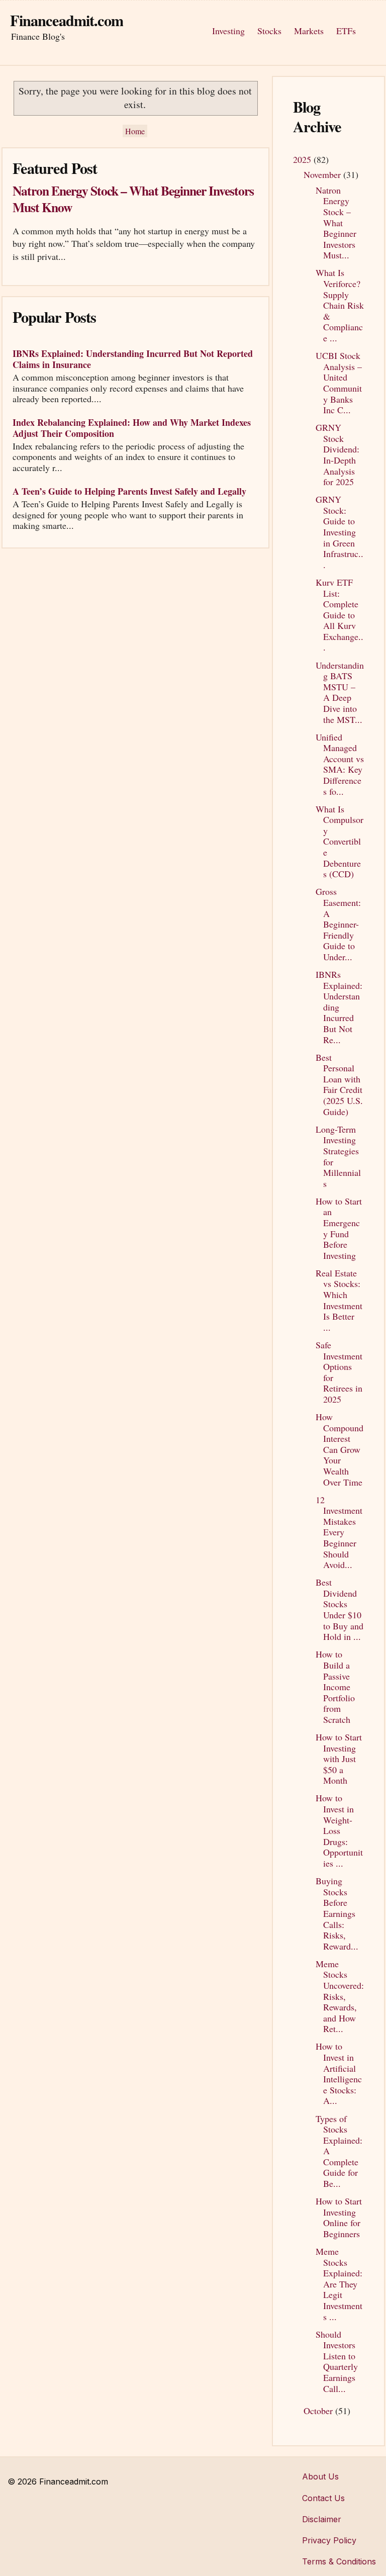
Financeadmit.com (67, 20)
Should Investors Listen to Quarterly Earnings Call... (337, 2361)
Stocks (269, 31)
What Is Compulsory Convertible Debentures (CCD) (340, 842)
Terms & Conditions (339, 2561)
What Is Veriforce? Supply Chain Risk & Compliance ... (340, 305)
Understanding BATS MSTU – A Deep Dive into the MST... (340, 692)
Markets (309, 31)
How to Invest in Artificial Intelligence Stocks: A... (339, 2073)
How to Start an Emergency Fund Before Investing (339, 1228)
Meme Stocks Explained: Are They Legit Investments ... (339, 2284)
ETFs (346, 31)
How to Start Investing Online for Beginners (339, 2217)
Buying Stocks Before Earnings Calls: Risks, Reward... (337, 1913)
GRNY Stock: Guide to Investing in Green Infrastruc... (340, 532)
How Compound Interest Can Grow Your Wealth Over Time (340, 1449)
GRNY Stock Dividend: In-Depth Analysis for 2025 (337, 454)
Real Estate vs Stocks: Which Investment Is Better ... (339, 1300)
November (323, 174)
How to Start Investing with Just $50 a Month (339, 1759)
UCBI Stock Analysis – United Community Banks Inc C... (339, 383)
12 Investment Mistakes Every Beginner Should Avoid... (339, 1532)
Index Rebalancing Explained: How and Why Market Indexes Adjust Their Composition (132, 428)
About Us (320, 2476)
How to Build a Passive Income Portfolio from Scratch (335, 1687)
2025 (303, 159)
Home (135, 131)
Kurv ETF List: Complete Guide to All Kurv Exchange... (340, 615)
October (319, 2411)
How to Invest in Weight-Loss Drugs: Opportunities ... (339, 1830)
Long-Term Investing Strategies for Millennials (338, 1156)
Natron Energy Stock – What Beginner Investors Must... (336, 223)
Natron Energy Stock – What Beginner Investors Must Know (133, 199)
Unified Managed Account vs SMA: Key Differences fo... (340, 764)
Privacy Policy (329, 2540)
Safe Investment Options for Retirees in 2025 (339, 1372)
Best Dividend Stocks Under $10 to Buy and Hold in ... (340, 1609)
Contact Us (323, 2498)
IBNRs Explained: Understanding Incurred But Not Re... (339, 1007)
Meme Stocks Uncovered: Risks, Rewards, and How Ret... (340, 1996)
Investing (228, 31)
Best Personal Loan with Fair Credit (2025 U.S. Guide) (339, 1084)
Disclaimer (322, 2519)
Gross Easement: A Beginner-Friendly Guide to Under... (338, 924)
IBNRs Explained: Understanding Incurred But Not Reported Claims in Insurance (133, 359)
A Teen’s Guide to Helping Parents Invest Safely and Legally (129, 491)
